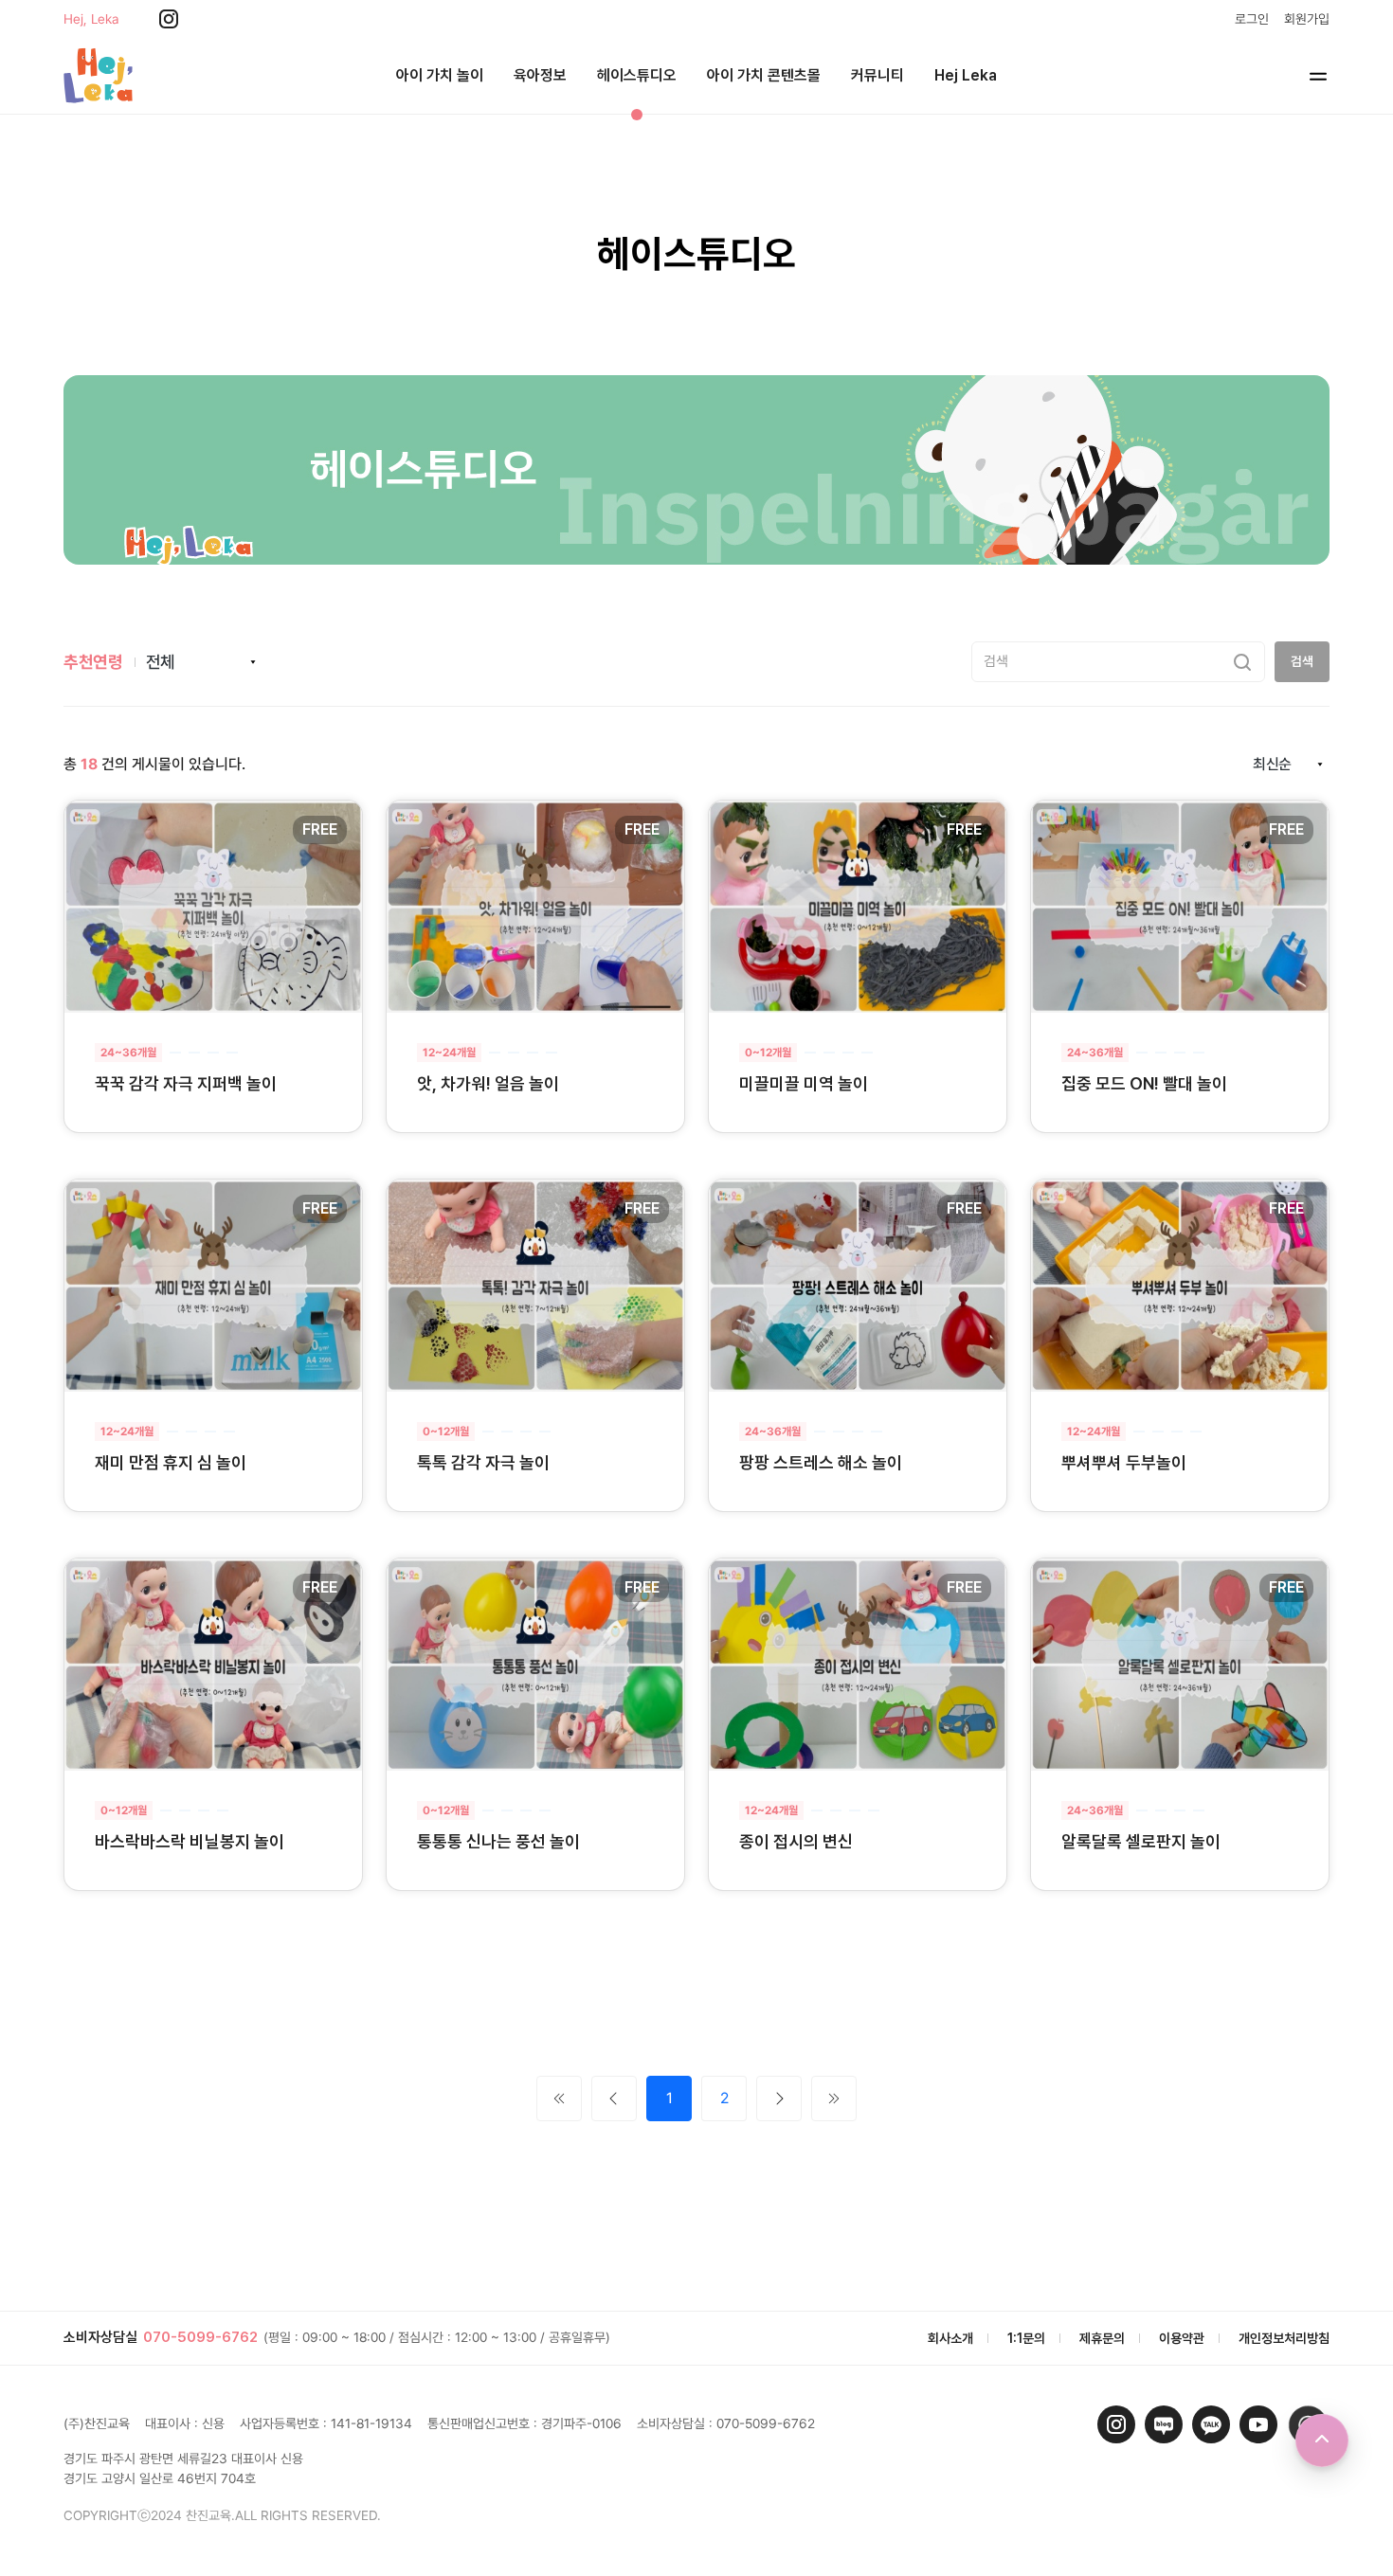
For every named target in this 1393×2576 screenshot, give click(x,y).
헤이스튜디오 (637, 75)
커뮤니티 (877, 75)
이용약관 (1182, 2338)
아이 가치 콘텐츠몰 (764, 75)
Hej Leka (966, 75)
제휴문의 (1102, 2338)
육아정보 (540, 75)
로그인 (1252, 19)
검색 (1302, 661)
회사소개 (950, 2338)
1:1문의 (1026, 2338)
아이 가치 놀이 (440, 75)
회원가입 (1307, 19)
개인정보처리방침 (1284, 2338)
